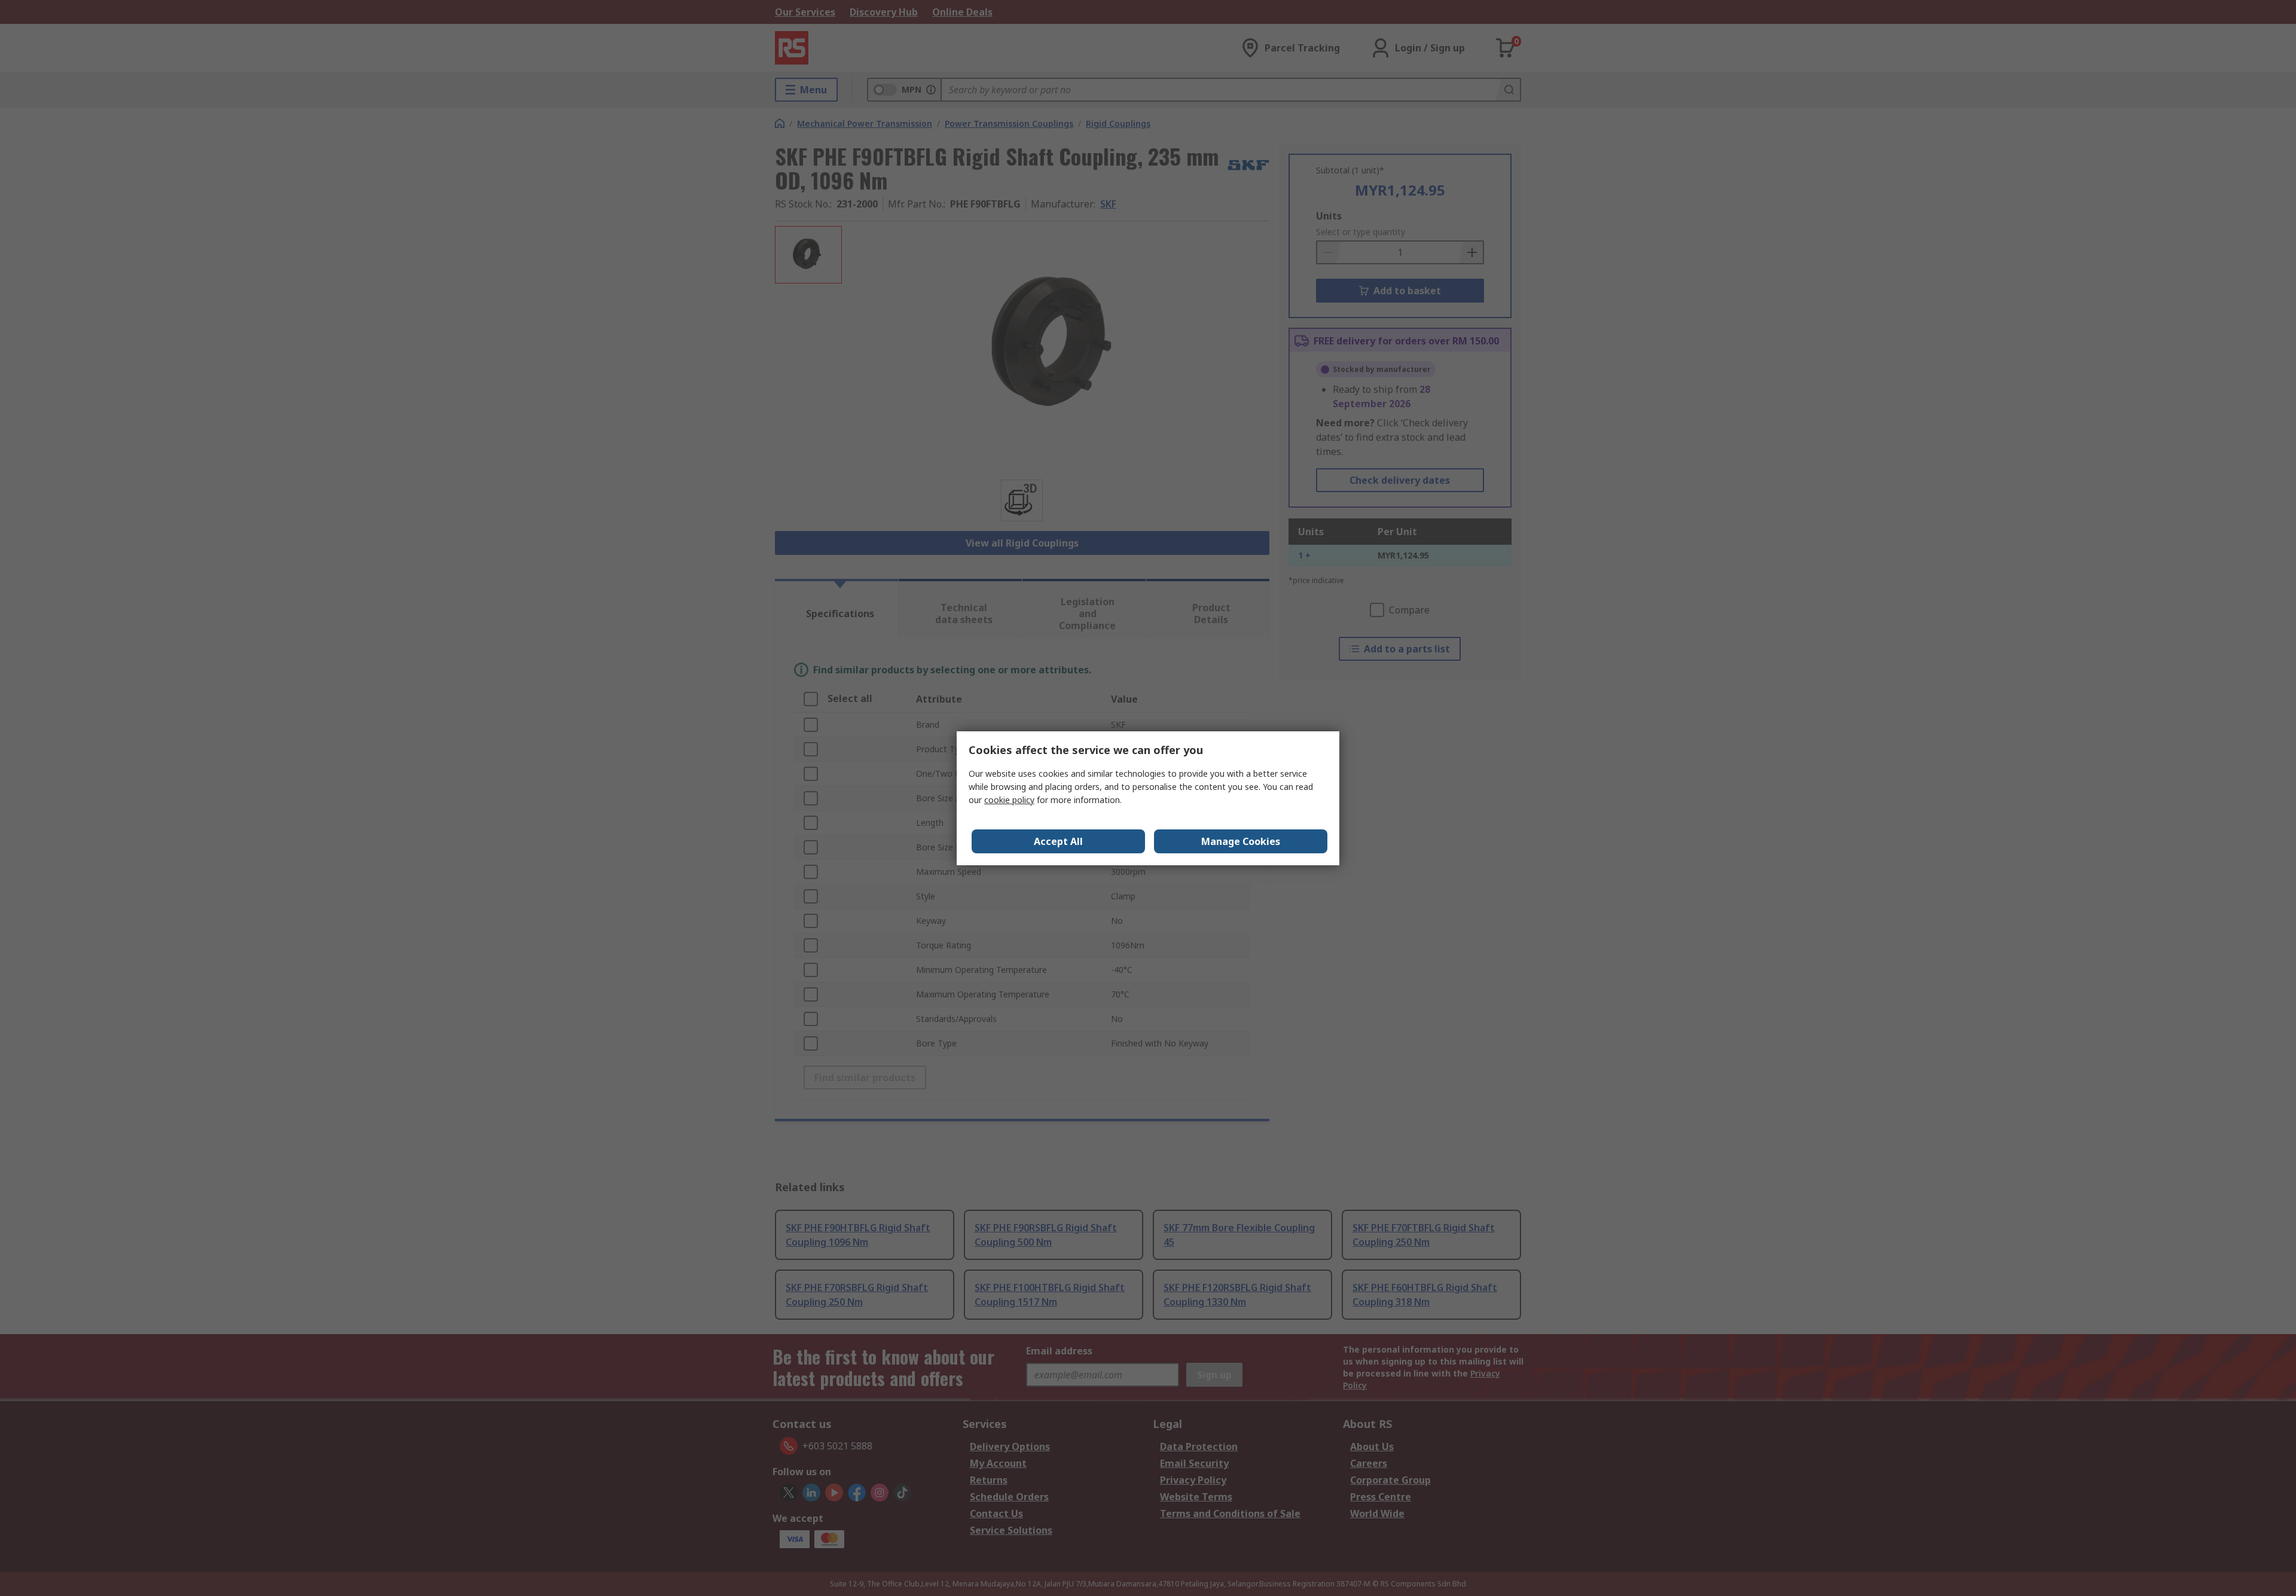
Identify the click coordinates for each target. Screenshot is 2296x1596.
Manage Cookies (1241, 841)
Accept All (1058, 841)
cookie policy (1009, 800)
